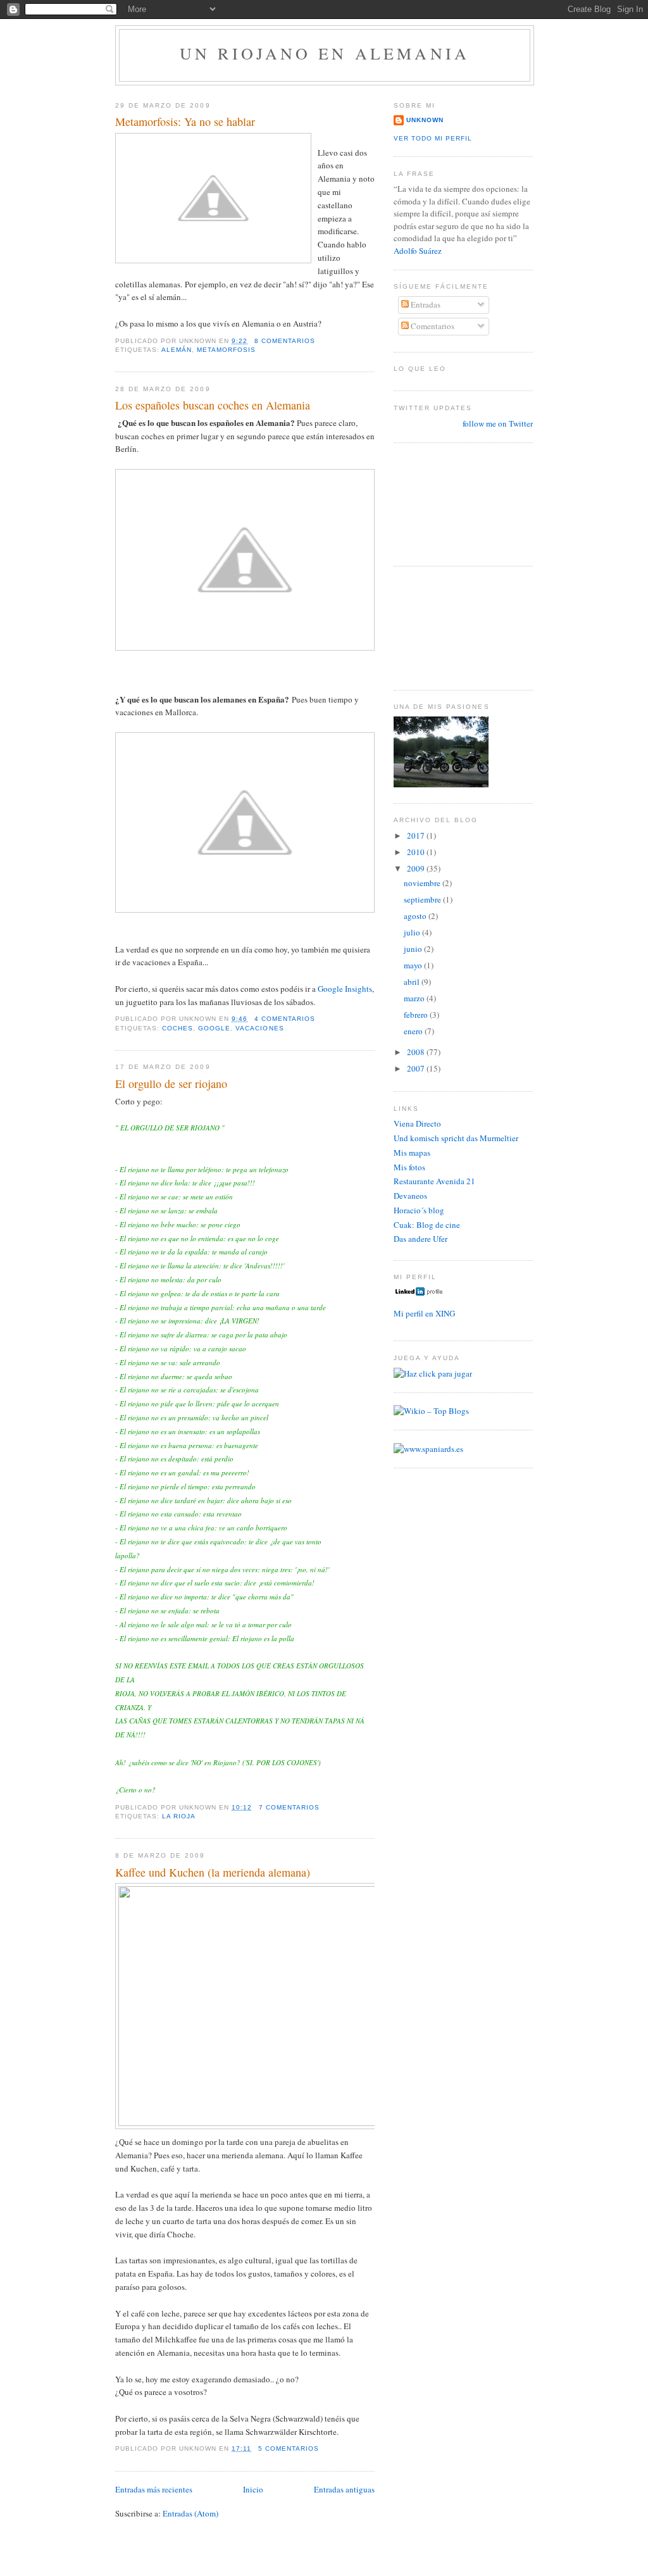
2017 (417, 835)
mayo (414, 965)
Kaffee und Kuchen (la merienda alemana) (213, 1872)
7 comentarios (289, 1807)
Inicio (253, 2489)
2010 (417, 852)
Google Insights (345, 989)
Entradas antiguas (344, 2489)
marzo (415, 998)
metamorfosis (226, 350)
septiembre (423, 899)
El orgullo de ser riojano (171, 1084)
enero (414, 1031)
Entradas (425, 304)
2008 (417, 1052)
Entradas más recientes (154, 2489)
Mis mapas (412, 1153)
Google (214, 1028)
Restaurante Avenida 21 (434, 1181)
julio (413, 932)
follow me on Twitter (498, 423)
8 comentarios (285, 341)
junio (414, 949)
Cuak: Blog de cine (427, 1225)
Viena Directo (417, 1123)
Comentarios (432, 326)
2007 (417, 1068)
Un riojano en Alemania (325, 53)
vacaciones (259, 1028)
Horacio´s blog (419, 1210)
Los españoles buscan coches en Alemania (213, 405)
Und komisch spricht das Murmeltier (456, 1138)
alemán (177, 350)
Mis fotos (409, 1167)
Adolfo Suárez (418, 251)
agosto (416, 916)
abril (413, 982)
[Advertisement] (451, 503)
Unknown (425, 120)
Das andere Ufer (421, 1239)
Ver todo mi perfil (433, 138)
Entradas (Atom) (190, 2513)
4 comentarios (285, 1019)
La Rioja (179, 1816)
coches (178, 1028)
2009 (417, 868)
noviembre (423, 883)
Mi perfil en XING (424, 1313)
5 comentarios (289, 2448)
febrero (417, 1015)
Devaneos (410, 1196)
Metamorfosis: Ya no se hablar (185, 122)
